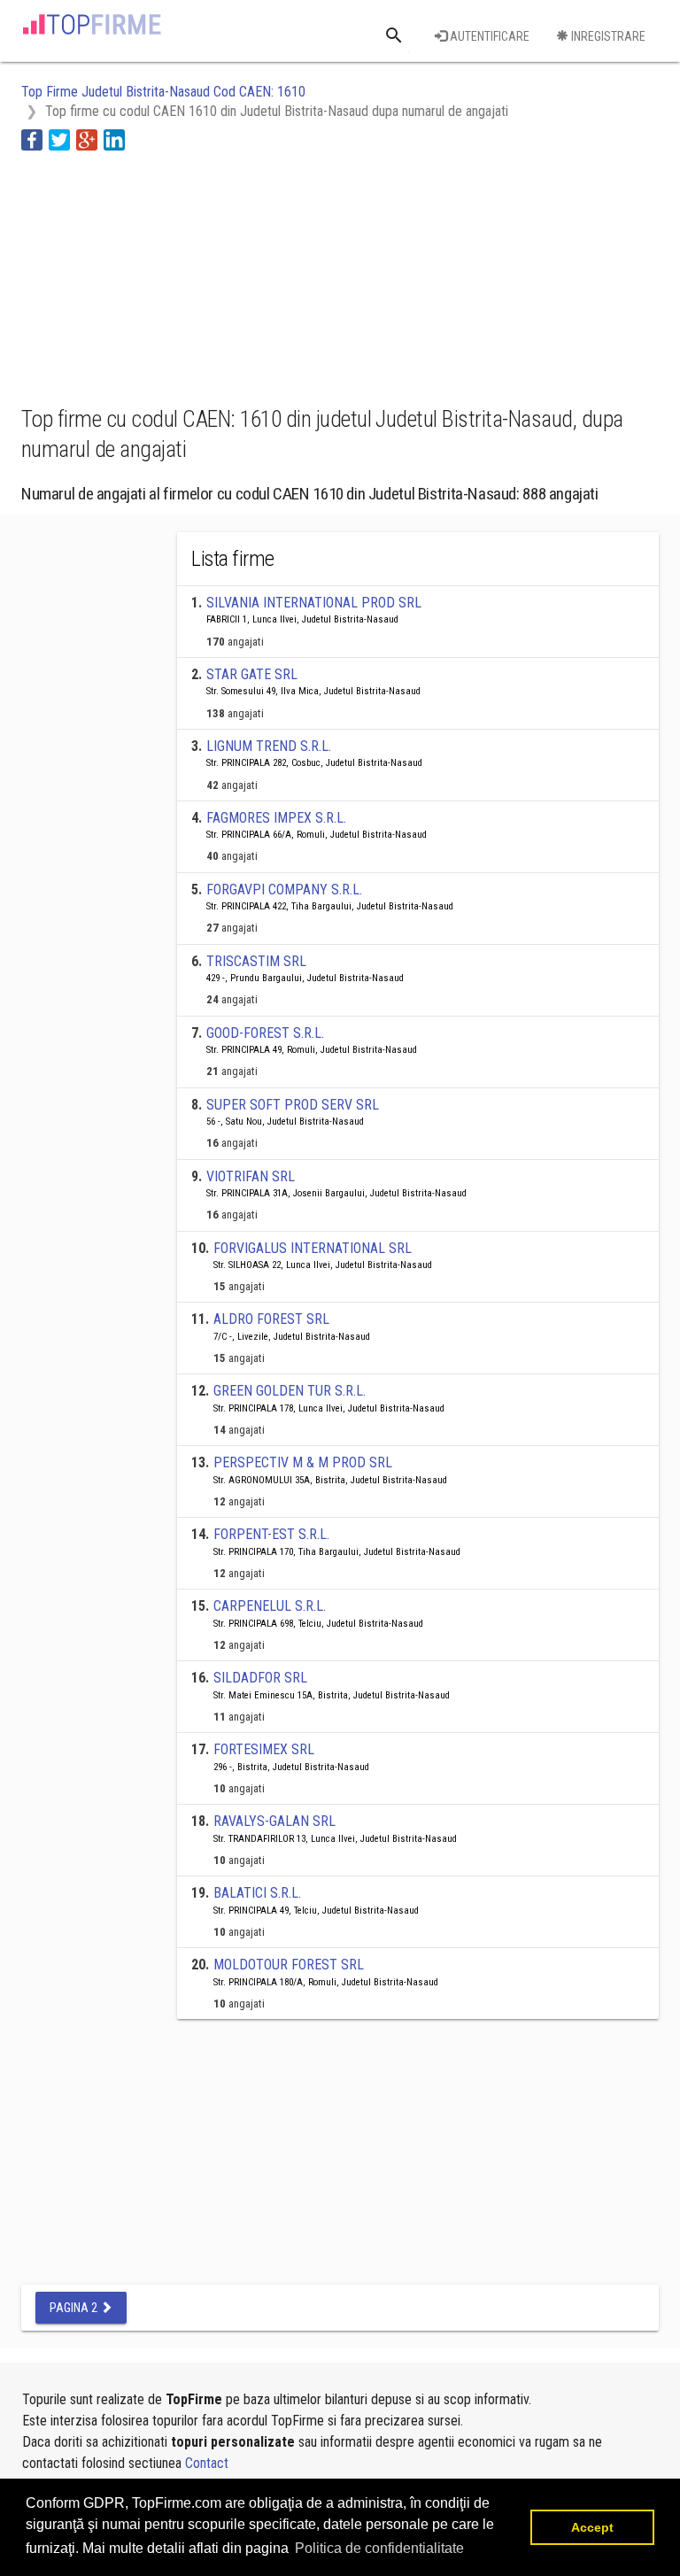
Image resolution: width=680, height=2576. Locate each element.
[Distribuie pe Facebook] (32, 139)
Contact (207, 2463)
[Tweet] (59, 139)
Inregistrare (607, 36)
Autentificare (488, 36)
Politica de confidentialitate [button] (379, 2548)
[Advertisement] (163, 275)
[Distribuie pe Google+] (87, 139)
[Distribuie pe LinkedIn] (114, 139)
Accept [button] (592, 2527)
